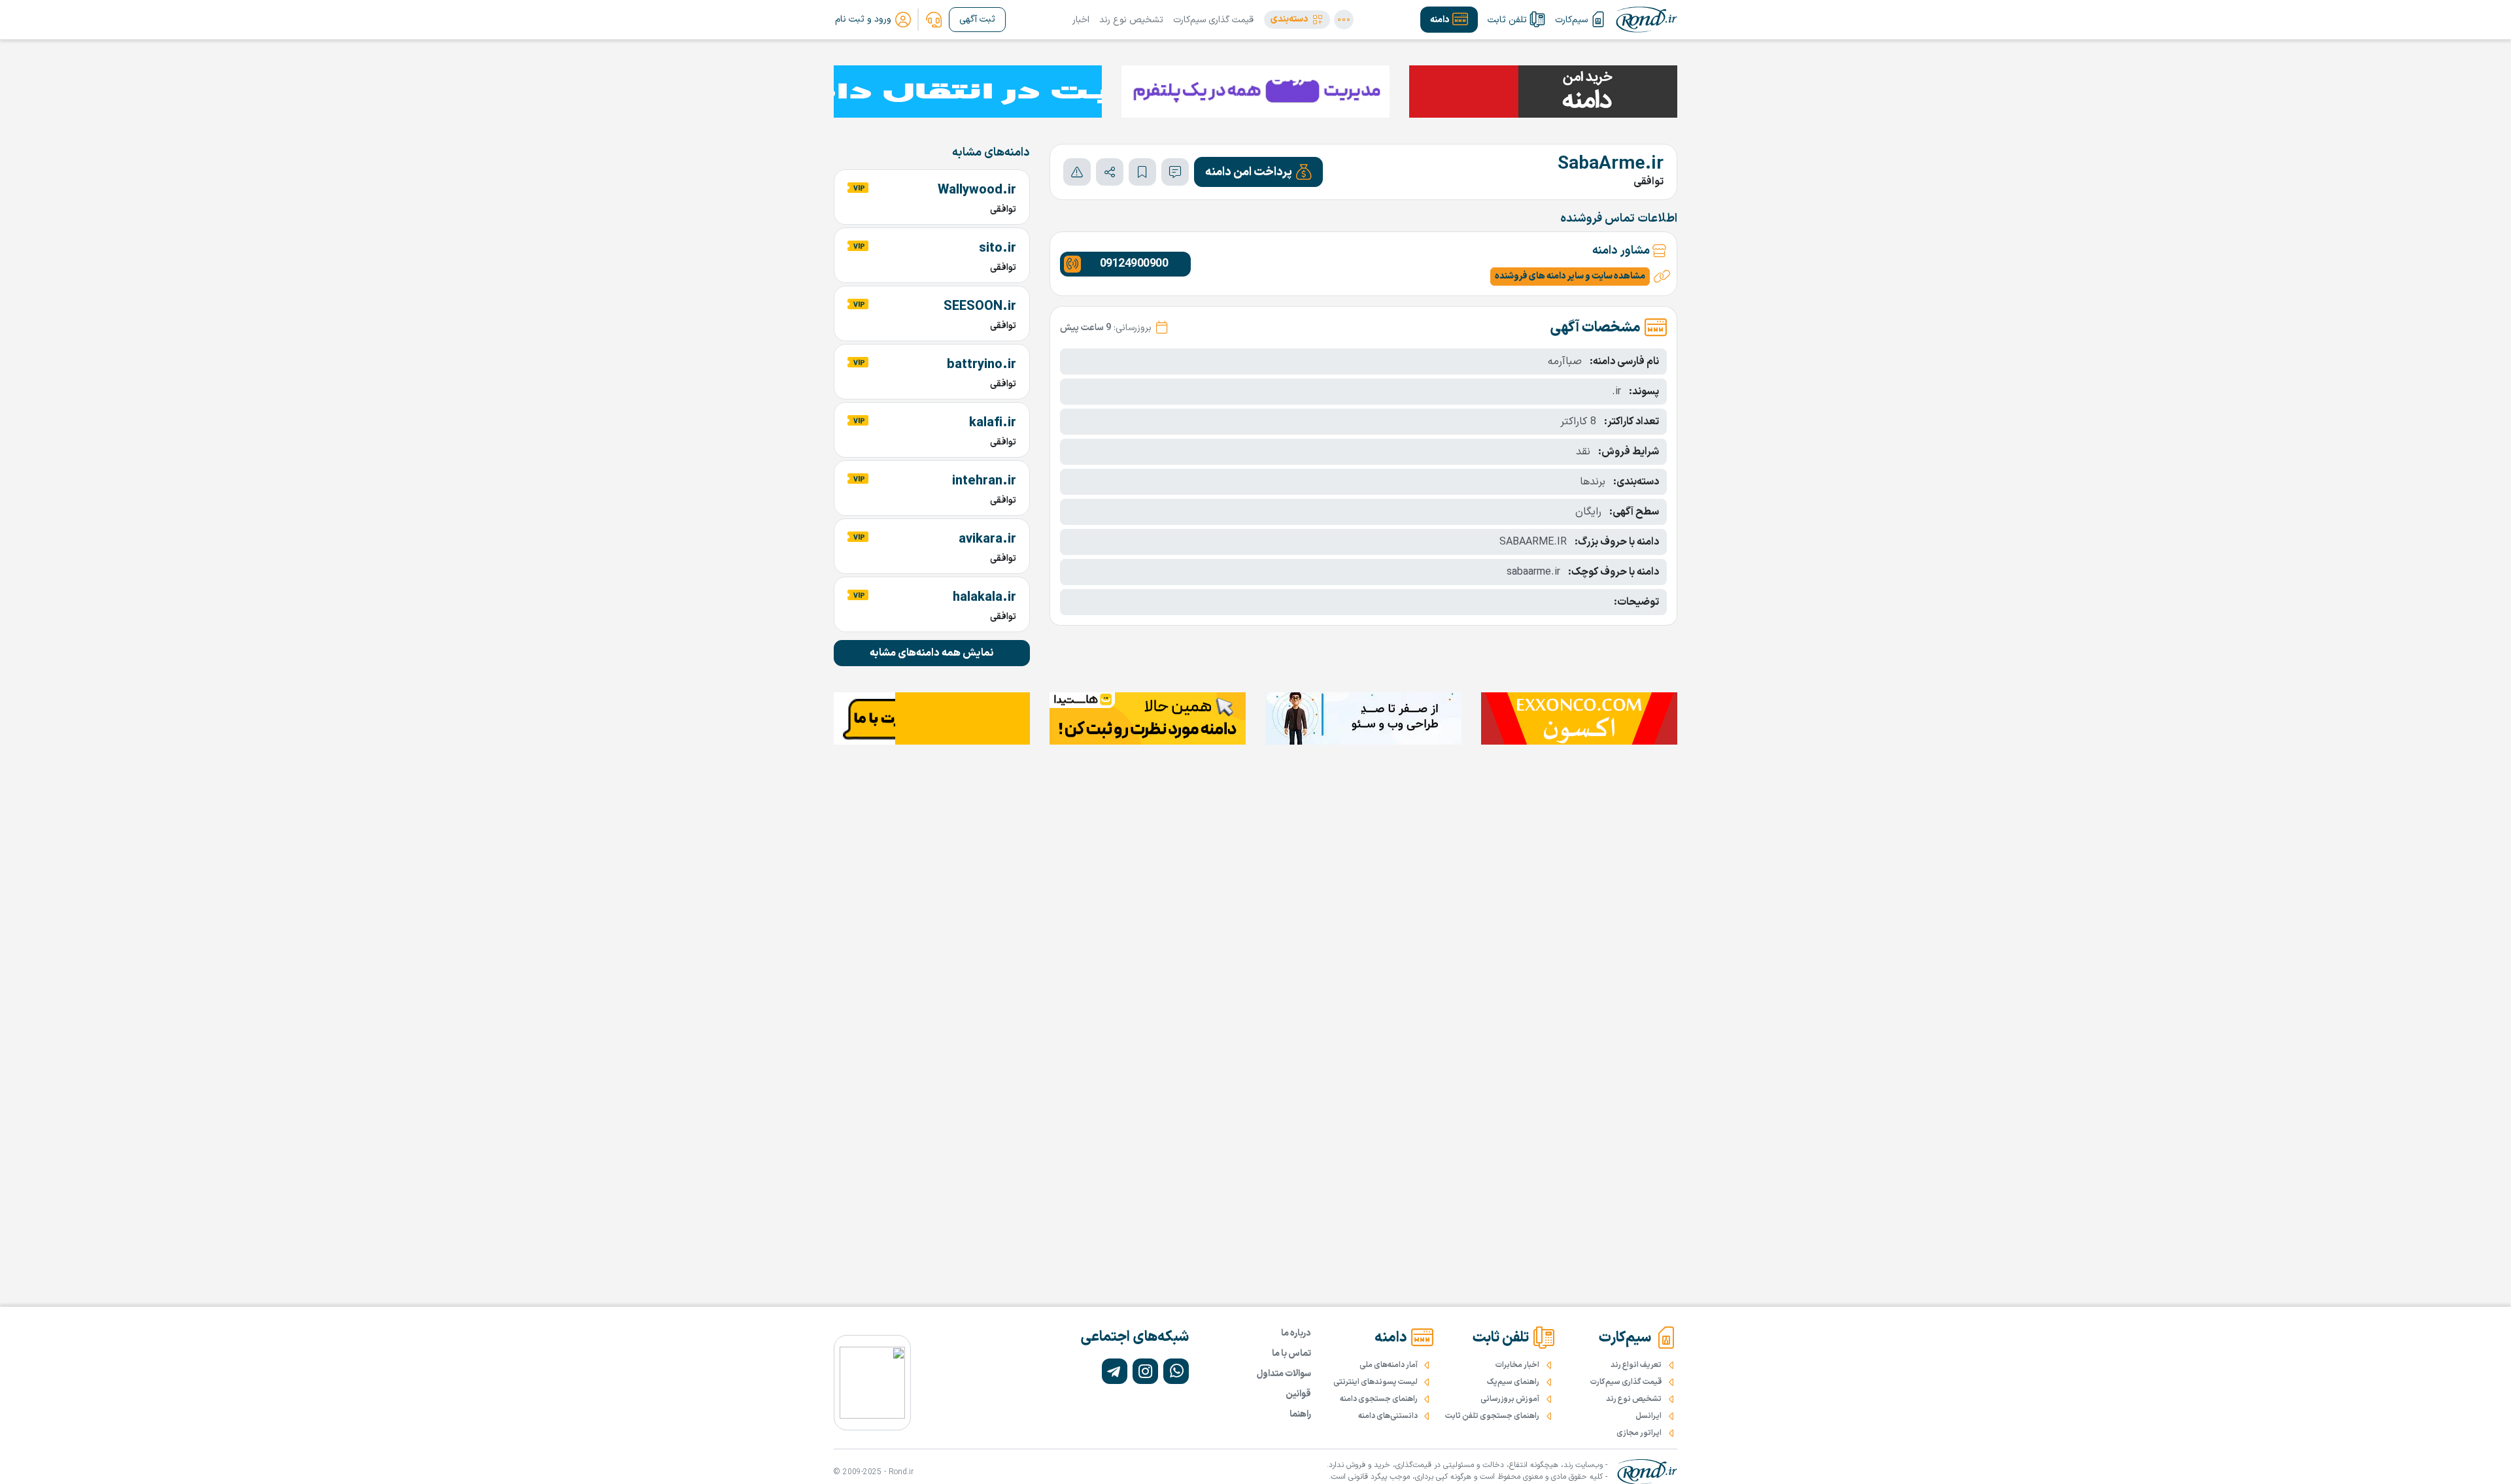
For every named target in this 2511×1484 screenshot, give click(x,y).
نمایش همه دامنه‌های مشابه (932, 653)
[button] (1297, 20)
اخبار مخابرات (1517, 1365)
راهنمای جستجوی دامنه (1379, 1399)
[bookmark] (1142, 172)
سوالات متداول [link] (1284, 1374)
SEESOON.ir (980, 307)
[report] (1077, 172)
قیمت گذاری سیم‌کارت (1213, 20)
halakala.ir (984, 598)
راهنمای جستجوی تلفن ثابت (1492, 1416)
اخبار (1081, 20)
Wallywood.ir (977, 190)
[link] (934, 20)
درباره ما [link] (1296, 1333)
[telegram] (1115, 1371)
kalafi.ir (993, 423)
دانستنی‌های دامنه (1388, 1416)
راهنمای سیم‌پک (1513, 1382)
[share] (1110, 172)
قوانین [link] (1298, 1394)
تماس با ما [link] (1291, 1354)
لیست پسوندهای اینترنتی (1375, 1382)
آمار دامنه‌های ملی (1389, 1365)
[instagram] (1145, 1371)
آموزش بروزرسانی (1510, 1399)
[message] (1175, 172)
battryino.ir (982, 365)
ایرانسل (1648, 1416)
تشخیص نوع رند (1131, 20)
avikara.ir (987, 539)
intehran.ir (984, 481)
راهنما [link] (1300, 1414)
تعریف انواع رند (1636, 1365)
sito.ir (998, 248)
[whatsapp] (1176, 1371)
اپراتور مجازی (1639, 1433)
